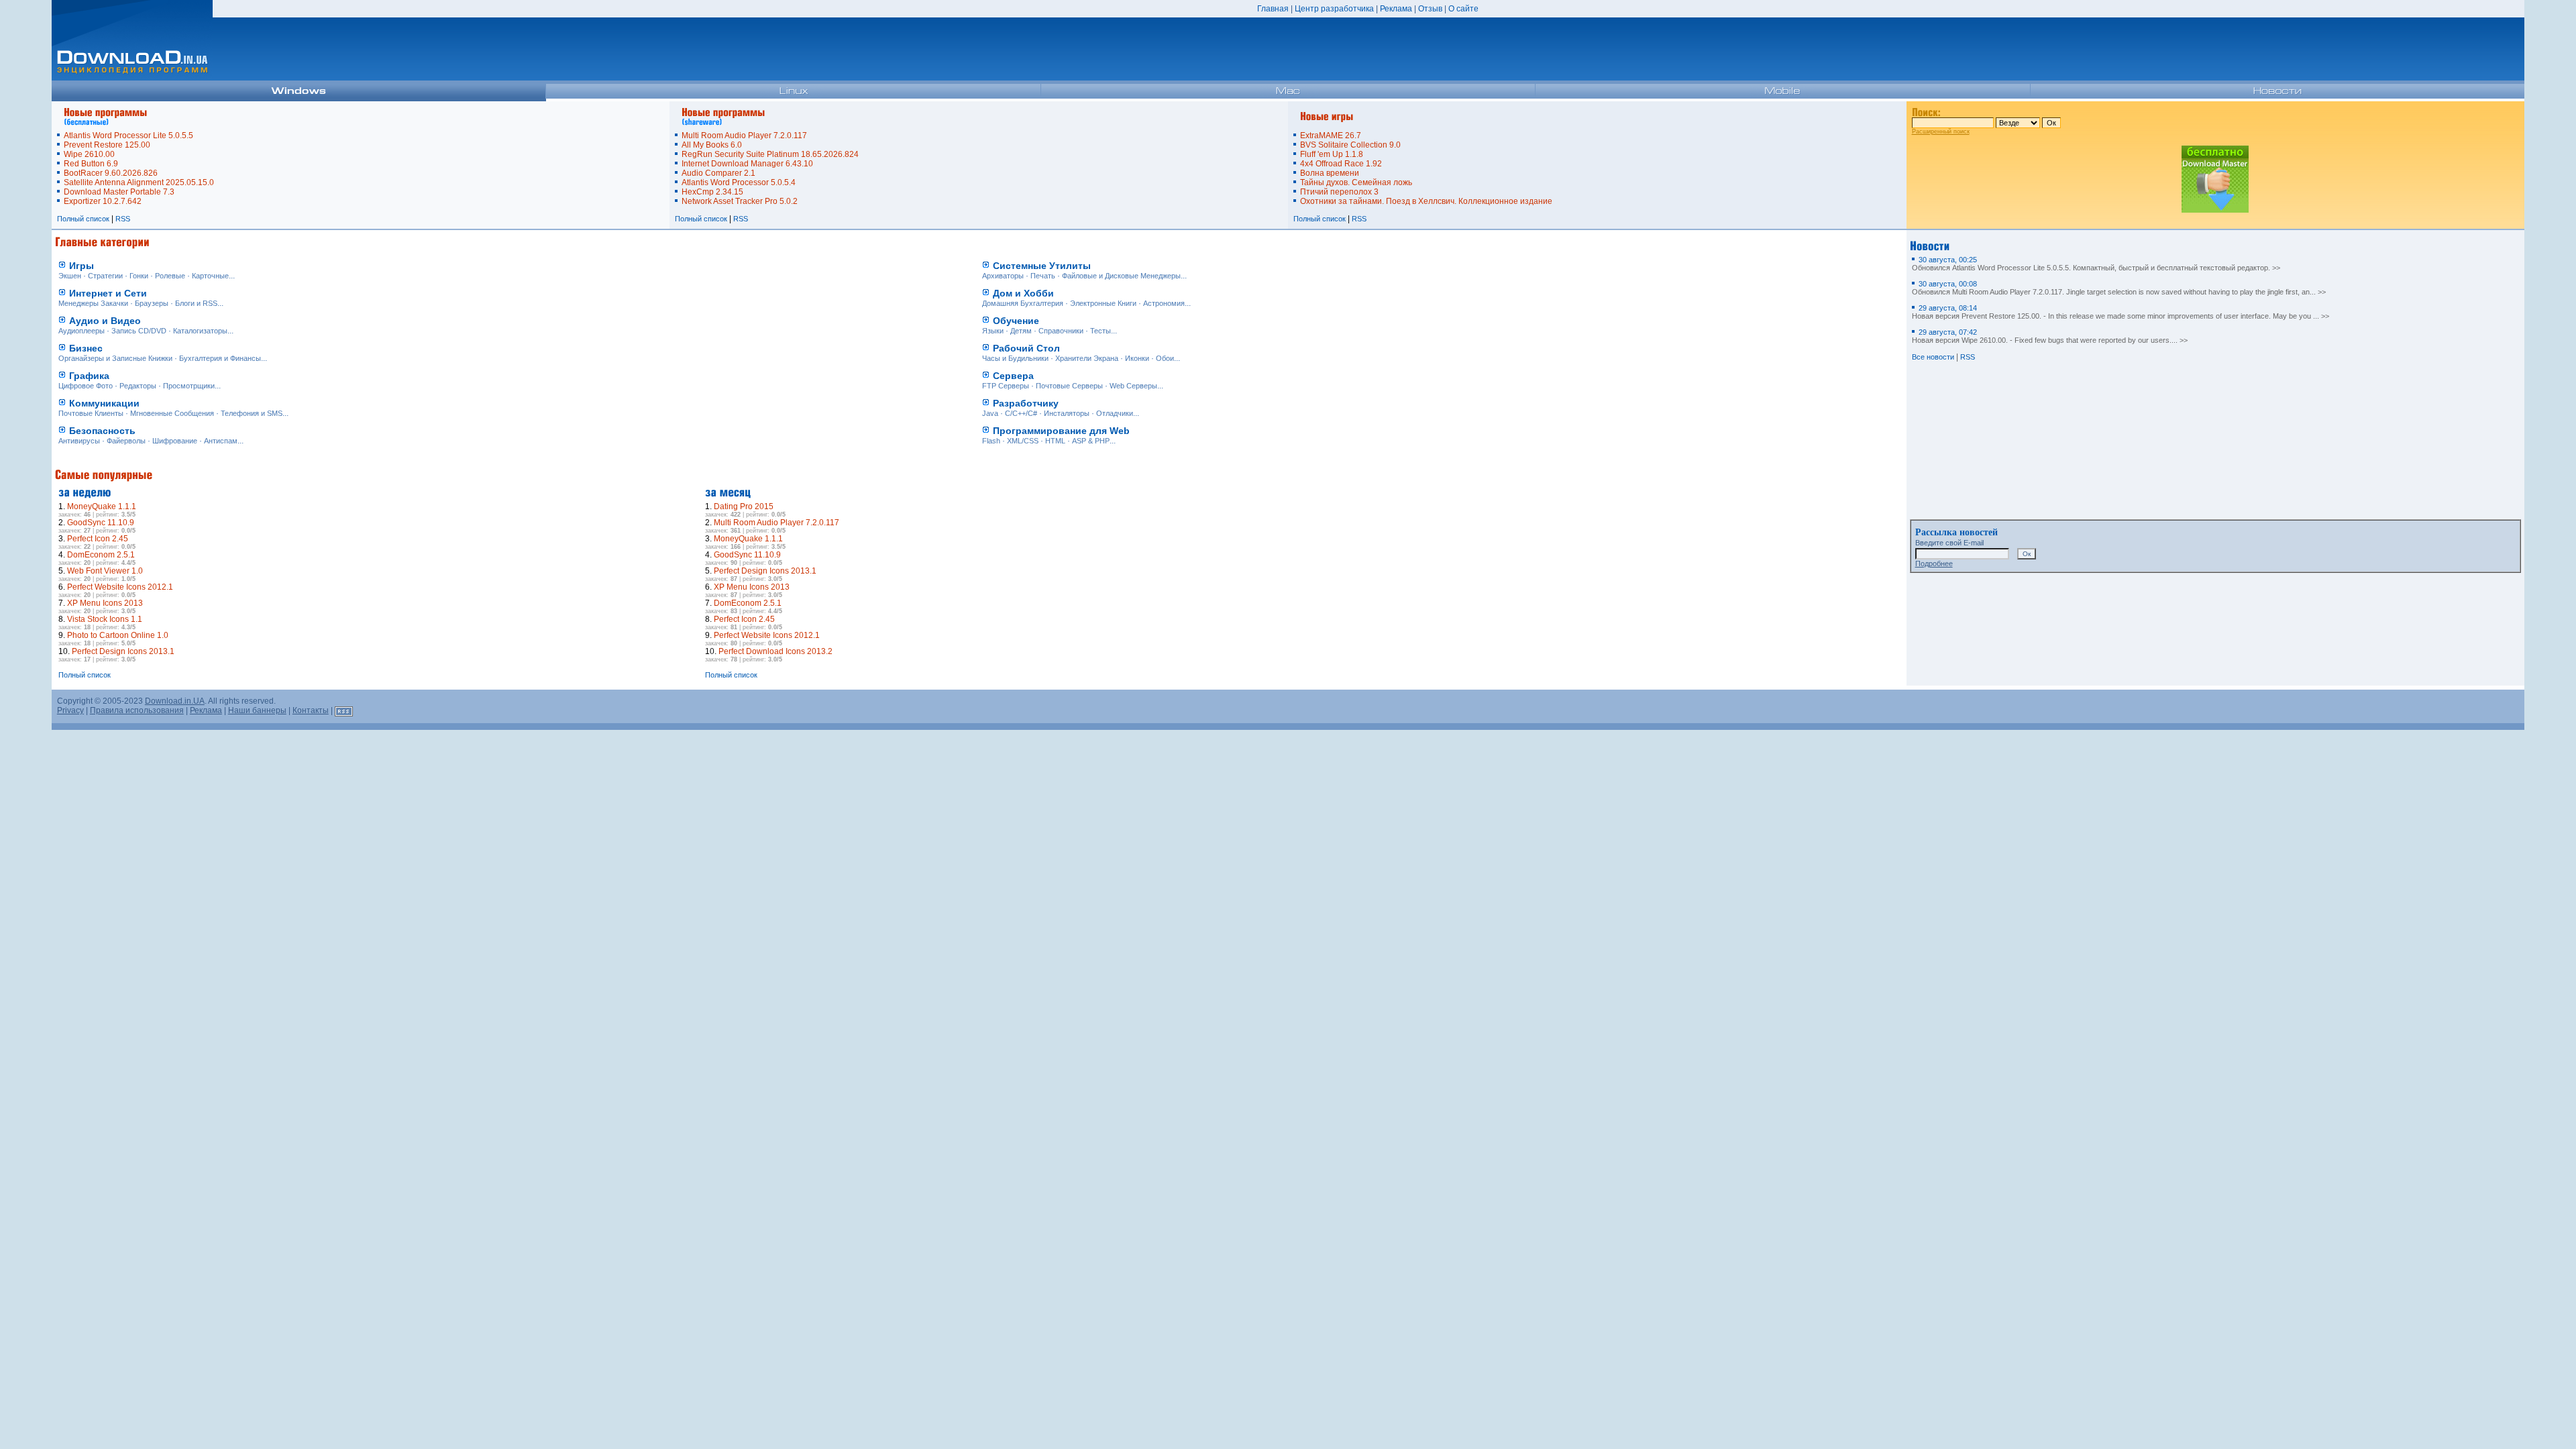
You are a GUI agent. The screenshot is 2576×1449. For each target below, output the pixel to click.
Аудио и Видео (105, 321)
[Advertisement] (1392, 566)
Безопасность (102, 431)
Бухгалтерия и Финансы (220, 358)
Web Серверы (1133, 386)
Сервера (1013, 376)
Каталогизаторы (200, 331)
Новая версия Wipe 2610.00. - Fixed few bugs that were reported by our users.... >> (2050, 336)
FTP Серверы (1006, 386)
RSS (123, 219)
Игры (82, 266)
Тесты (1101, 331)
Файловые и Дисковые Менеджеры (1121, 276)
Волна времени (1330, 173)
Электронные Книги (1103, 303)
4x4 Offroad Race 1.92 (1341, 164)
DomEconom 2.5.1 (101, 555)
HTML (1055, 441)
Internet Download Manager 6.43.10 (747, 164)
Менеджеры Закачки (93, 303)
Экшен (70, 276)
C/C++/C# (1021, 413)
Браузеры (152, 303)
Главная (1273, 9)
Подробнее (1934, 563)
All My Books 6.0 (712, 145)
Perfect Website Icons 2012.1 (120, 587)
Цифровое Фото (86, 386)
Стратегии (105, 276)
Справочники (1061, 331)
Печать (1043, 276)
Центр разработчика (1334, 9)
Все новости (1933, 357)
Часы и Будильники (1015, 358)
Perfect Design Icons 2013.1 (123, 651)
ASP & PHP (1091, 441)
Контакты (311, 710)
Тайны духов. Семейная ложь (1356, 182)
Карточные (210, 276)
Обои (1165, 358)
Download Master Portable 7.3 (119, 192)
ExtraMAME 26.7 (1331, 136)
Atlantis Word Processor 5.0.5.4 (739, 182)
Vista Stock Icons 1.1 (105, 619)
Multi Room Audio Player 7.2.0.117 (744, 136)
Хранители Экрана (1087, 358)
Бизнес (86, 348)
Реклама (1396, 9)
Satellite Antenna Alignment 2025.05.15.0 (139, 182)
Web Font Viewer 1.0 (105, 571)
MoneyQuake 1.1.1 (102, 506)
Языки (993, 331)
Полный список (83, 219)
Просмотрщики (189, 386)
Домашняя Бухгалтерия (1023, 303)
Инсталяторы (1067, 413)
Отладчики (1115, 413)
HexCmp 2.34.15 (712, 192)
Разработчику (1026, 403)
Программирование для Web (1061, 431)
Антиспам (221, 441)
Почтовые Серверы (1069, 386)
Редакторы (138, 386)
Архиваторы (1003, 276)
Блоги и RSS (196, 303)
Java (990, 413)
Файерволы (126, 441)
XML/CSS (1023, 441)
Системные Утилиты (1042, 266)
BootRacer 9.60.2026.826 (111, 173)
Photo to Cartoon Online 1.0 (118, 635)
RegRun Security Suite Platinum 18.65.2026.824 (770, 154)
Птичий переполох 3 (1339, 192)
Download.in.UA (175, 701)
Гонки (139, 276)
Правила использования (137, 710)
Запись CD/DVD (139, 331)
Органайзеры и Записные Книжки (115, 358)
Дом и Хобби (1023, 293)
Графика (89, 376)
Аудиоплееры (82, 331)
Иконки (1137, 358)
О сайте (1463, 9)
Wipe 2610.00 (89, 154)
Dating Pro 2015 (744, 506)
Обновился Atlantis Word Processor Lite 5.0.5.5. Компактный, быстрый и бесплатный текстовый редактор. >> (2096, 264)
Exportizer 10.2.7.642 (103, 201)
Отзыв (1430, 9)
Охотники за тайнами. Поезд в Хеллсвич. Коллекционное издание (1426, 201)
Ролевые (170, 276)
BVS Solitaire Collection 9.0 (1350, 145)
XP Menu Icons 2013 (105, 603)
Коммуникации (104, 403)
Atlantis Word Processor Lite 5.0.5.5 (128, 136)
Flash (991, 441)
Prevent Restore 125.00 (107, 145)
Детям (1021, 331)
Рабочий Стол (1026, 348)
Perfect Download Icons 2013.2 (775, 651)
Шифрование (175, 441)
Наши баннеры (257, 710)
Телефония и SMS (252, 413)
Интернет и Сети (108, 293)
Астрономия (1164, 303)
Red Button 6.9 (91, 164)
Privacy (70, 710)
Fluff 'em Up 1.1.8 (1332, 154)
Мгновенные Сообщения (172, 413)
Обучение (1016, 321)
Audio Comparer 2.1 (718, 173)
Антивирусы (79, 441)
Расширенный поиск (1941, 131)
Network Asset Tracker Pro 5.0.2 (740, 201)
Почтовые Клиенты (91, 413)
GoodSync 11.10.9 (101, 523)
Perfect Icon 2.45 (98, 539)
